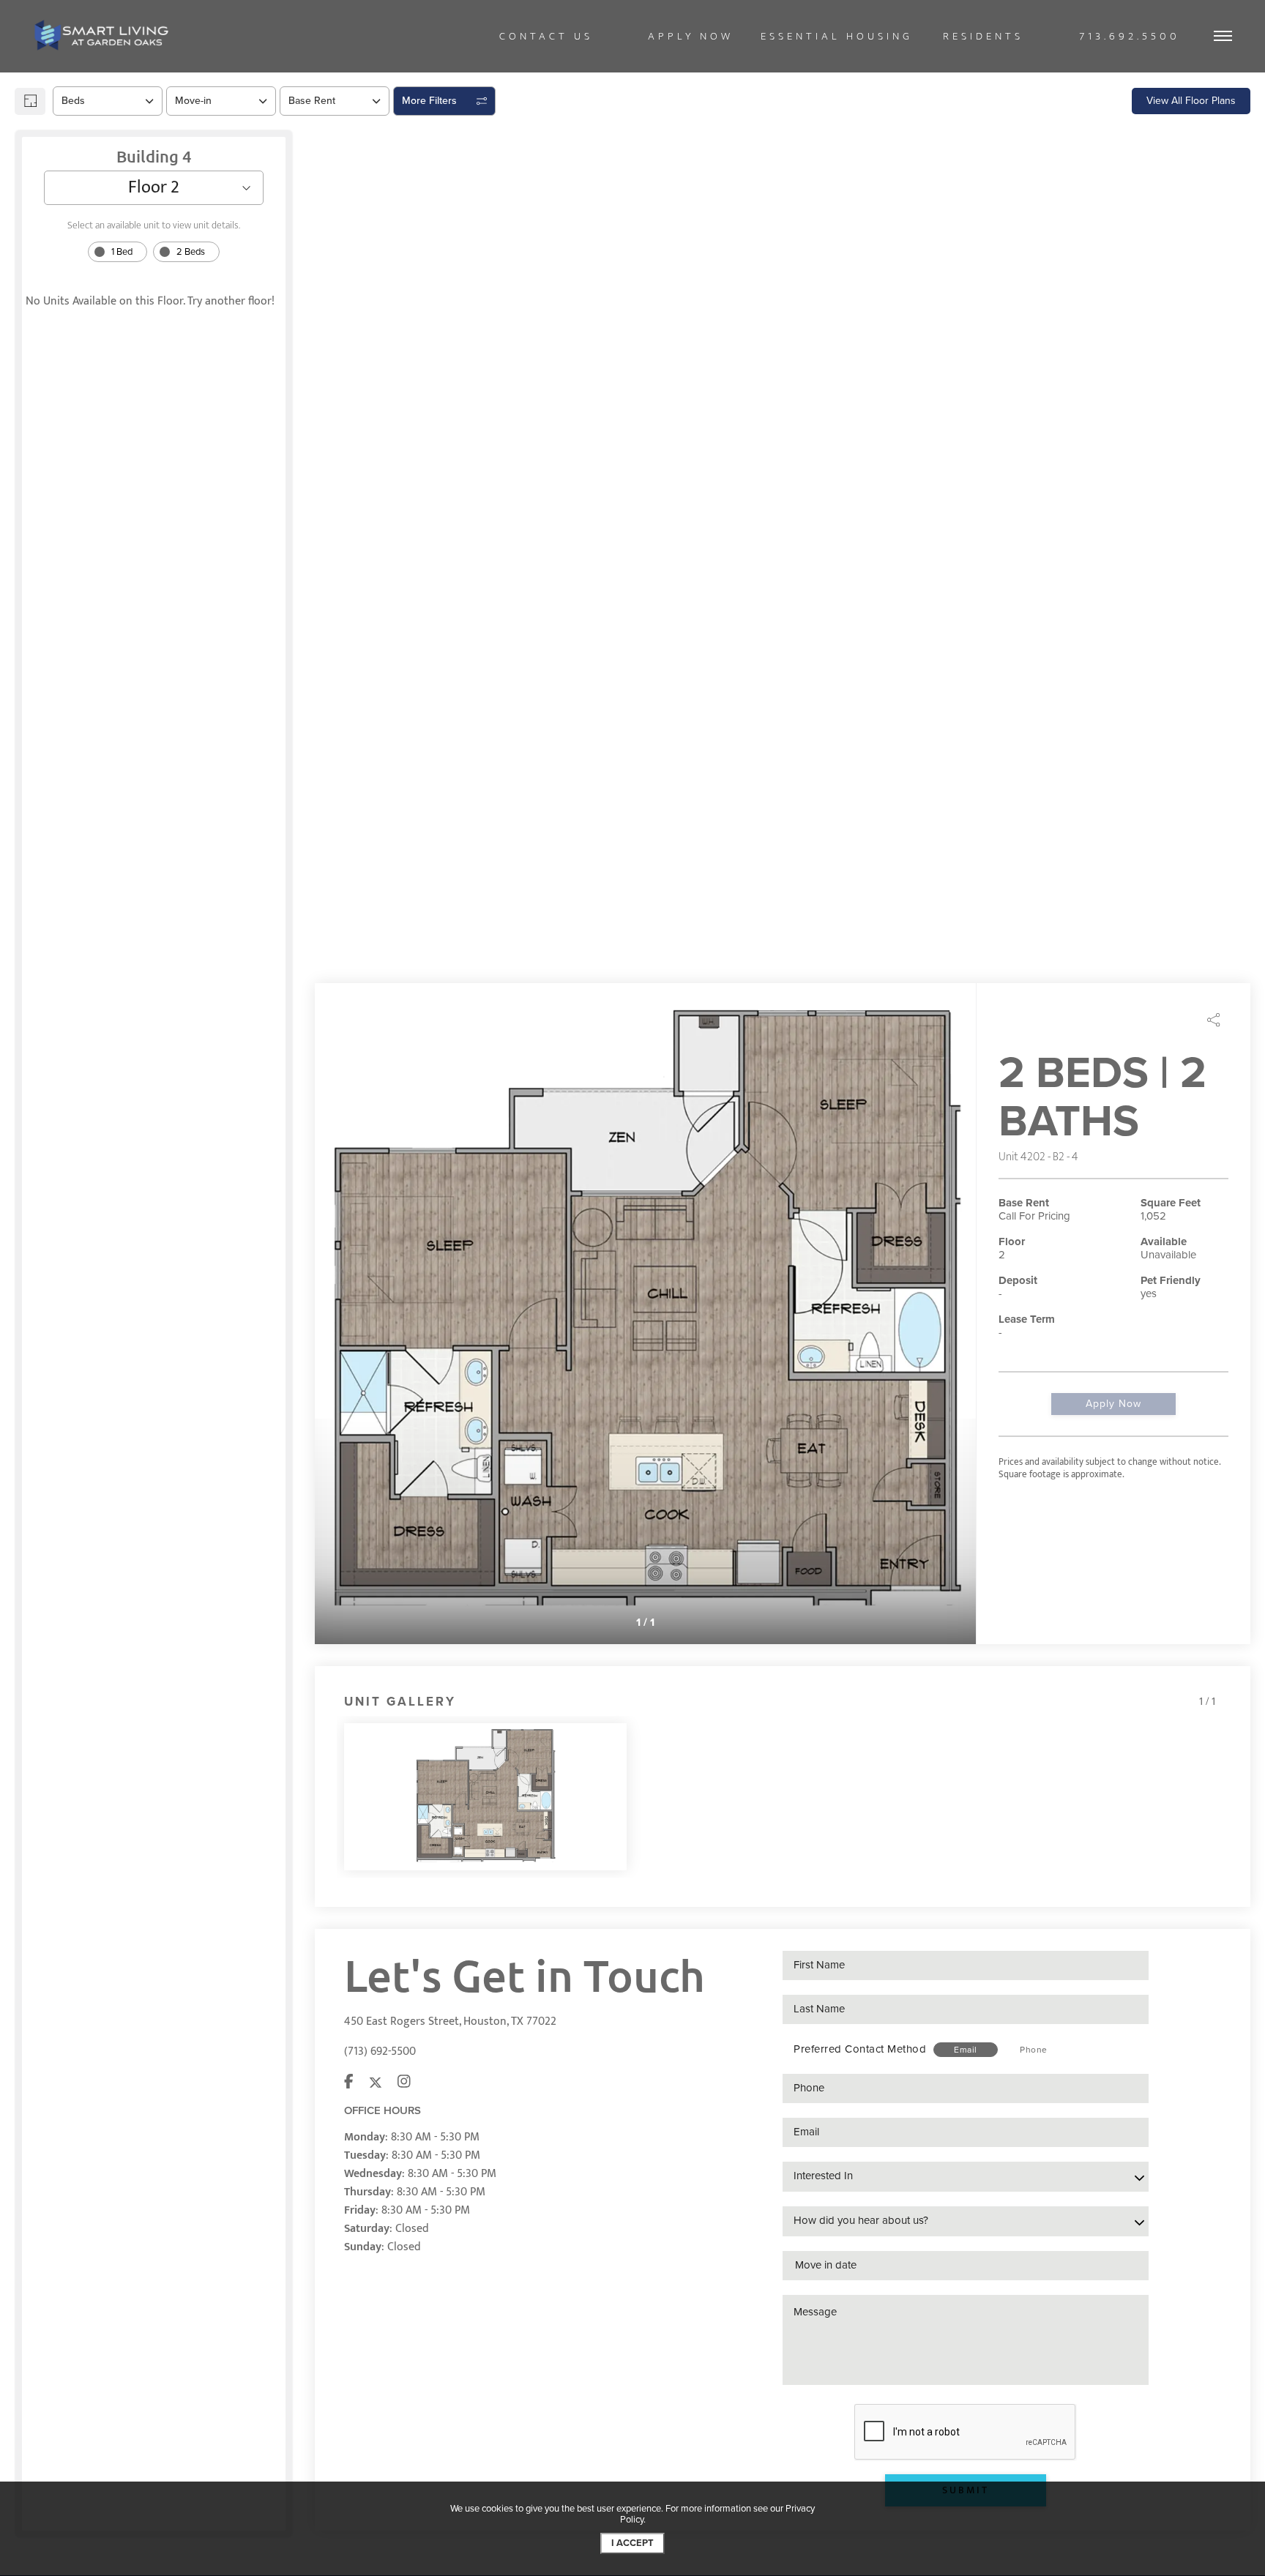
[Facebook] (349, 2083)
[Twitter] (376, 2083)
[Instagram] (404, 2083)
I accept (632, 2543)
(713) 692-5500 (380, 2052)
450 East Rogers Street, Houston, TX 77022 (450, 2021)
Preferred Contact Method (860, 2049)
